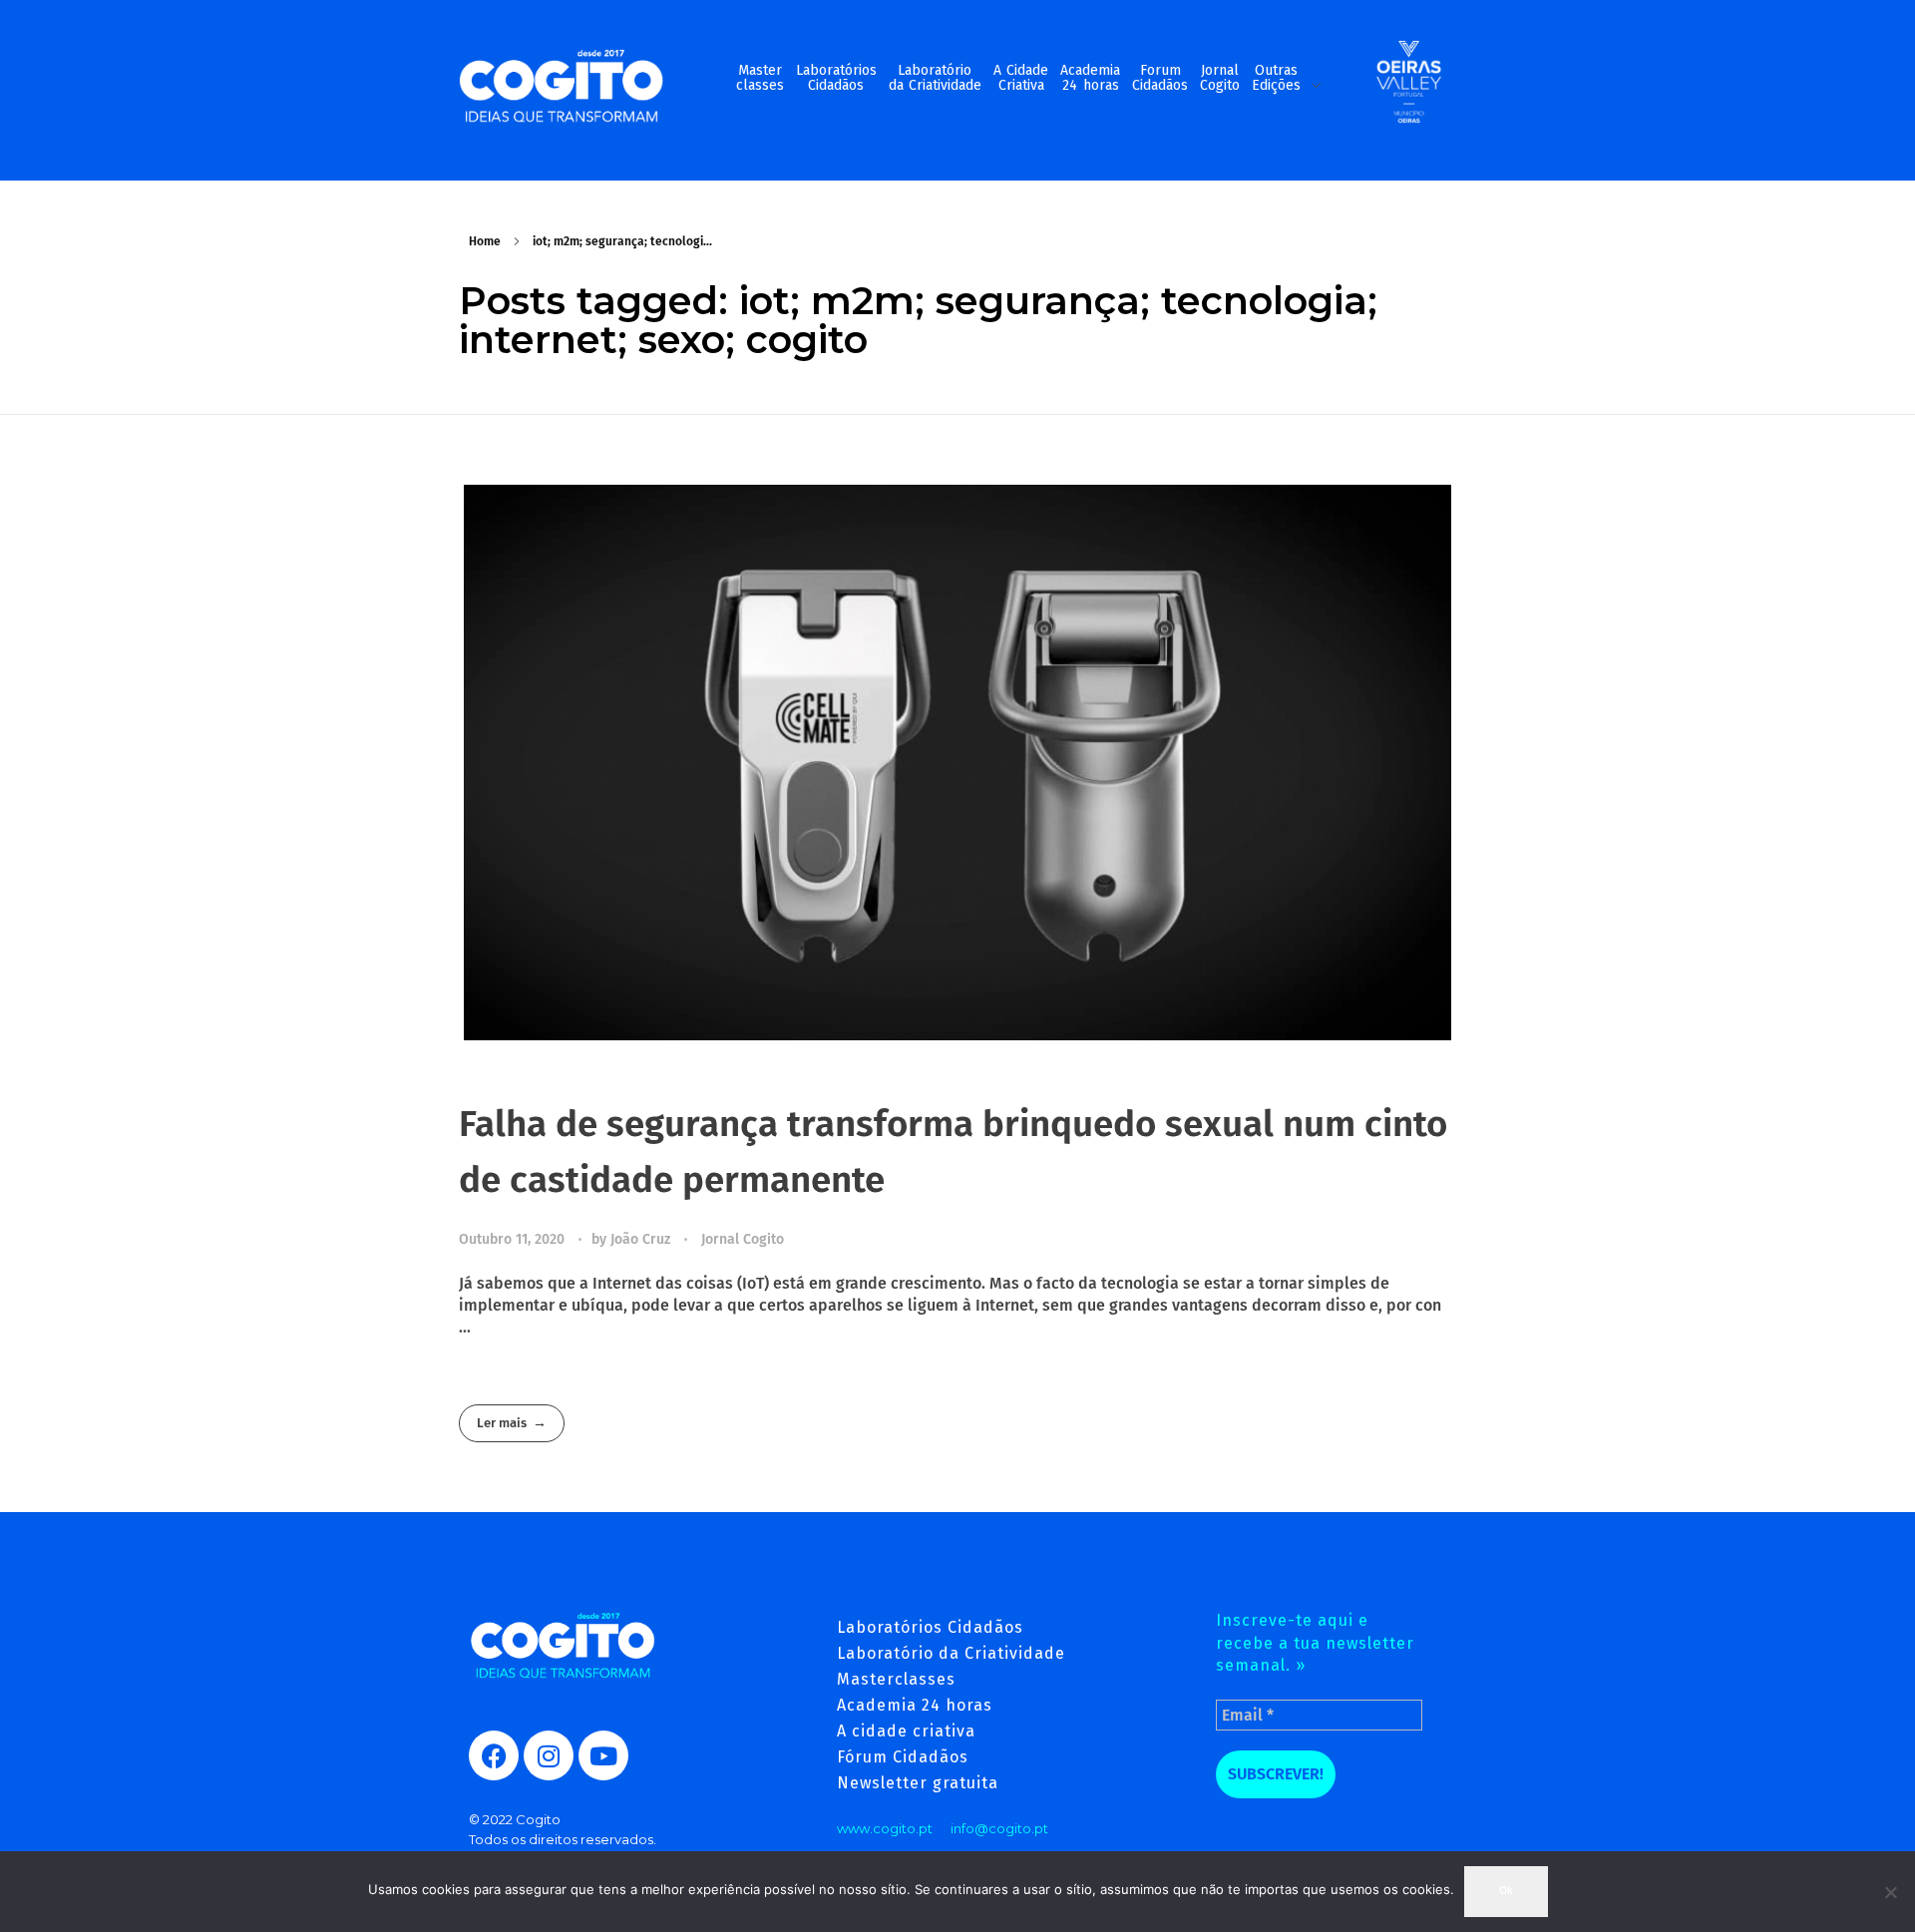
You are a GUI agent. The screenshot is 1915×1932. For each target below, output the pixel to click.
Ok (1506, 1891)
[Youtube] (603, 1755)
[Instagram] (549, 1755)
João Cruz (642, 1239)
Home (485, 241)
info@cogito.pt (999, 1828)
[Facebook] (494, 1755)
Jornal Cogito (743, 1239)
